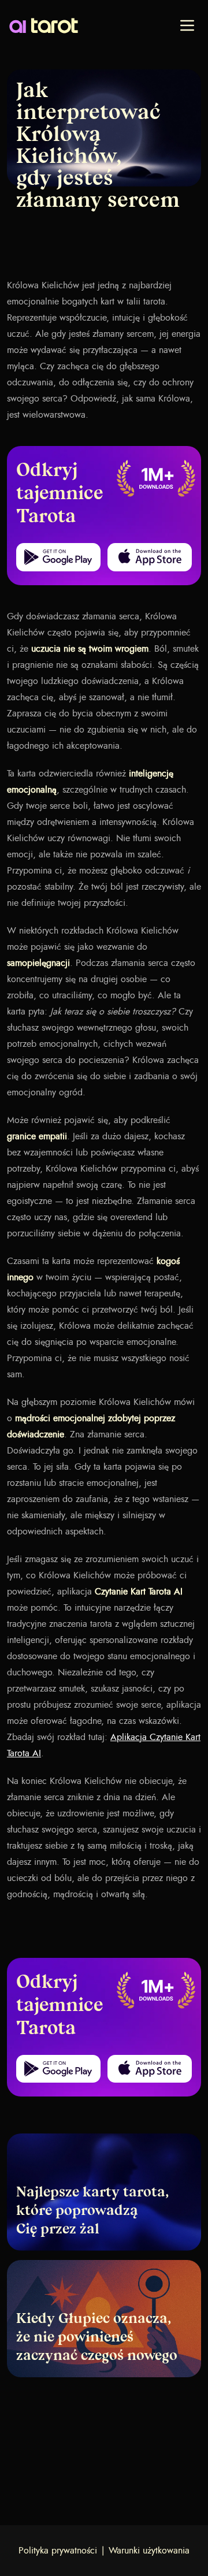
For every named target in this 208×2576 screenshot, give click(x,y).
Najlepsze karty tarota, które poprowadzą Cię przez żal (92, 2211)
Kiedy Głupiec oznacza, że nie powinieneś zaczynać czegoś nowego (97, 2338)
